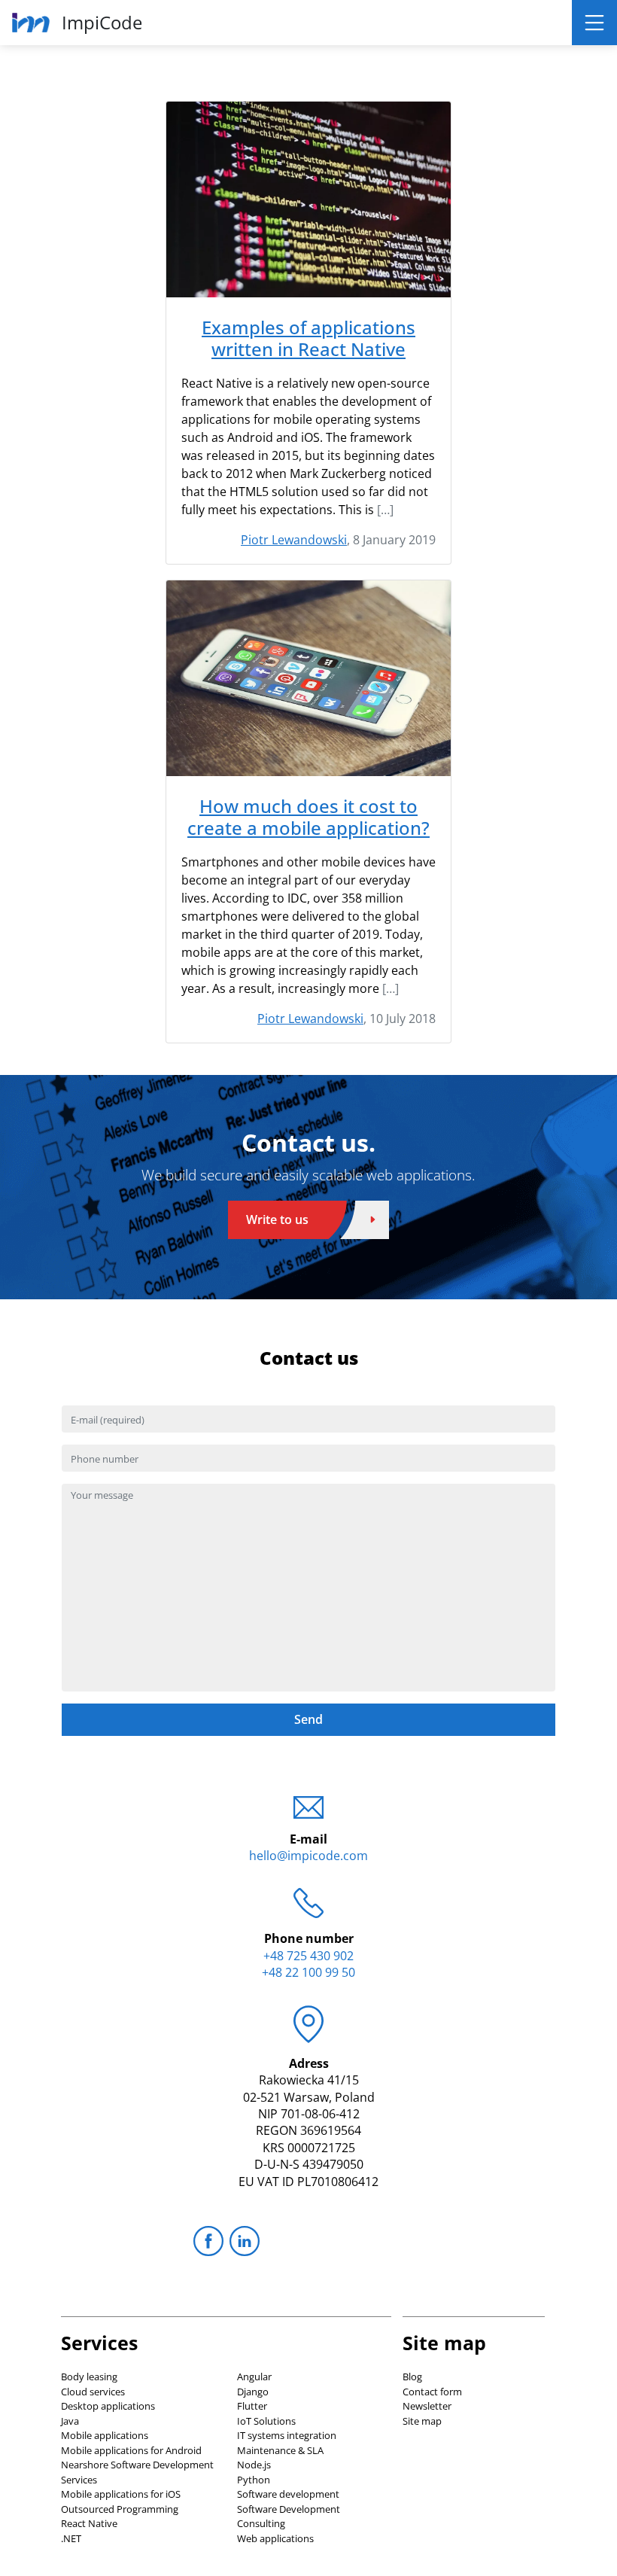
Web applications (275, 2538)
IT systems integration (287, 2435)
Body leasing (89, 2377)
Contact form (432, 2392)
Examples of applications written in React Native (308, 339)
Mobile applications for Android (131, 2450)
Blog (412, 2377)
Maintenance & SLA (280, 2450)
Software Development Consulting (289, 2517)
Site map (422, 2421)
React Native (89, 2523)
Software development (288, 2494)
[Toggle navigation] (594, 23)
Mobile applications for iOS (121, 2494)
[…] (385, 510)
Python (254, 2480)
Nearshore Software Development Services (137, 2472)
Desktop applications (108, 2406)
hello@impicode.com (308, 1856)
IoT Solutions (266, 2421)
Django (253, 2392)
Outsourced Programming (120, 2509)
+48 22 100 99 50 (308, 1972)
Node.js (254, 2465)
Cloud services (93, 2392)
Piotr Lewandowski (294, 540)
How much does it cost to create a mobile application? (308, 818)
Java (70, 2421)
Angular (254, 2377)
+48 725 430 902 (308, 1956)
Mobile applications (105, 2435)
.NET (71, 2538)
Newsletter (427, 2406)
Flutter (252, 2406)
